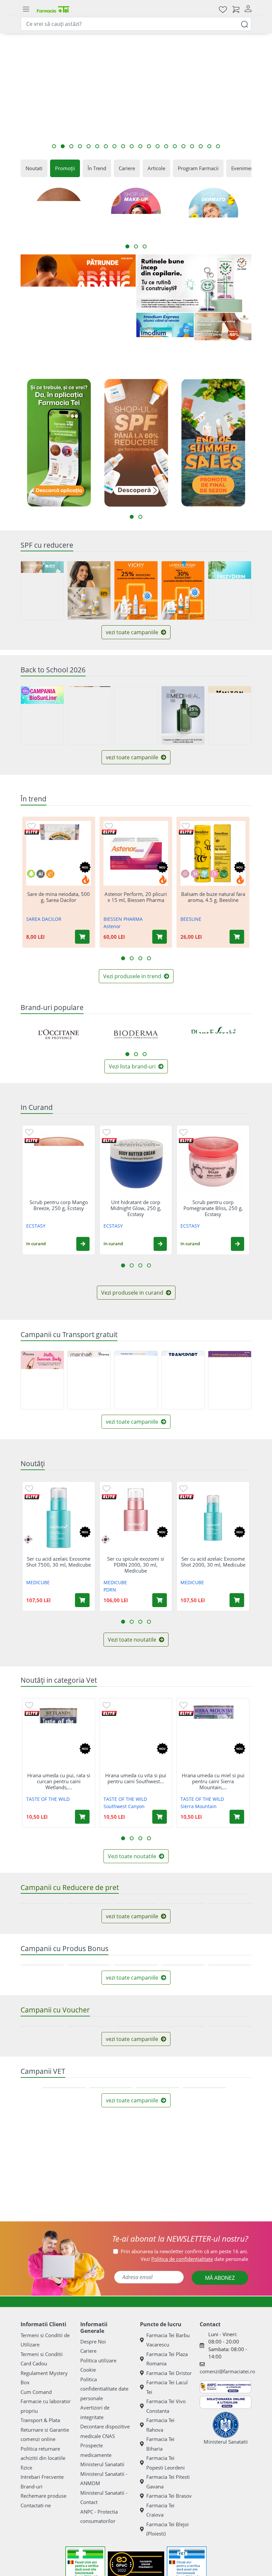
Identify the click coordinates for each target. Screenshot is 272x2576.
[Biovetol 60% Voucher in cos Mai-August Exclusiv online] (64, 2292)
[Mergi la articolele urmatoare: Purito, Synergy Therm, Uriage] (145, 1054)
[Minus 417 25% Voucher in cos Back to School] (42, 2172)
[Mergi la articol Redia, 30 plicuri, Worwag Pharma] (132, 146)
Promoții (65, 168)
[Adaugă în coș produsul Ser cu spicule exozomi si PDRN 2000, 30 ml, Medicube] (160, 1600)
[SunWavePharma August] (223, 341)
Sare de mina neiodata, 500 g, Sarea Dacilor (59, 897)
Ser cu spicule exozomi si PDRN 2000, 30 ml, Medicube (136, 1564)
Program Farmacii (198, 168)
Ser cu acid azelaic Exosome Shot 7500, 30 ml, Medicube (59, 1562)
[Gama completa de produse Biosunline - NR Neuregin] (56, 2417)
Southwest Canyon (124, 1806)
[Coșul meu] (236, 9)
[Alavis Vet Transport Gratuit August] (204, 2292)
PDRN (110, 1589)
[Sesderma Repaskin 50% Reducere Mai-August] (89, 590)
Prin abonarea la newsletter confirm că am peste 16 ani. (184, 2484)
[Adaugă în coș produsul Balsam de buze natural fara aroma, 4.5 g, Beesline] (237, 937)
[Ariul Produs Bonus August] (230, 2053)
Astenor (112, 926)
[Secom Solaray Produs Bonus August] (183, 2053)
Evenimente (245, 168)
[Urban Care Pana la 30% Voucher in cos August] (183, 2172)
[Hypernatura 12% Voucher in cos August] (89, 2172)
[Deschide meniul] (26, 9)
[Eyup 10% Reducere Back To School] (89, 715)
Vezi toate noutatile (133, 1640)
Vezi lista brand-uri (133, 1066)
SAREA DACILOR (44, 919)
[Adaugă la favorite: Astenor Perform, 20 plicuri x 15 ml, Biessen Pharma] (109, 826)
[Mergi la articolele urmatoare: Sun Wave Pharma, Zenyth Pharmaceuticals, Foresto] (136, 1054)
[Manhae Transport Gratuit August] (89, 1380)
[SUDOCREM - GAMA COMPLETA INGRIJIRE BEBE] (56, 2373)
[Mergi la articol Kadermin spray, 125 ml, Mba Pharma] (54, 146)
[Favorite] (223, 9)
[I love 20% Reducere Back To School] (136, 715)
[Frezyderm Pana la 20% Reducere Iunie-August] (230, 590)
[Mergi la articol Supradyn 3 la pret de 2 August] (97, 146)
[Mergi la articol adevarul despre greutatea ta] (166, 146)
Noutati (34, 168)
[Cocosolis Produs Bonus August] (42, 2053)
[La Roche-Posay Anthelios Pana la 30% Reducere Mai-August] (183, 590)
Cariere (127, 168)
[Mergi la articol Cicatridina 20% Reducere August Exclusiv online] (218, 146)
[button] (83, 1244)
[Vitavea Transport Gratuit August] (42, 1380)
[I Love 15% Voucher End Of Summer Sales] (136, 2172)
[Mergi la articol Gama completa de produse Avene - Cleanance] (63, 146)
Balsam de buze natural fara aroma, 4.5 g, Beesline (213, 897)
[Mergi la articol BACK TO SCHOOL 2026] (149, 146)
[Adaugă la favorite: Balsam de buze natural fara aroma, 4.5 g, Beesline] (186, 826)
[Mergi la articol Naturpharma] (201, 146)
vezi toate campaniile (133, 632)
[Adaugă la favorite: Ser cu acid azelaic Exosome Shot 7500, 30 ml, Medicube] (29, 1488)
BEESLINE (191, 919)
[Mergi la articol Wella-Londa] (209, 146)
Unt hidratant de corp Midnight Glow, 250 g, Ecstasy (136, 1208)
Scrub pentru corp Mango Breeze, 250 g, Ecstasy (59, 1205)
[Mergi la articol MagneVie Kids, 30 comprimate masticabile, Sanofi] (114, 146)
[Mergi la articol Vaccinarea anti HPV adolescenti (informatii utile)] (175, 146)
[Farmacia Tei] (53, 9)
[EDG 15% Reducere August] (136, 1933)
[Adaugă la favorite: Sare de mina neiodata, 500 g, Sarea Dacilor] (32, 826)
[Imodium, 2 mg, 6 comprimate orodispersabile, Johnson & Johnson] (165, 341)
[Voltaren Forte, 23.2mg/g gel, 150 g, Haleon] (78, 312)
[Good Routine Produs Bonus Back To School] (194, 283)
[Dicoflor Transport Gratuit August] (136, 1380)
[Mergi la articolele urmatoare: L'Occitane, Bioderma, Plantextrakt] (127, 1054)
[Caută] (244, 24)
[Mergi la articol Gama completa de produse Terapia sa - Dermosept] (140, 146)
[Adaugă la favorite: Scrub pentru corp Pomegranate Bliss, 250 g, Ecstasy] (183, 1132)
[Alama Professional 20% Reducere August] (42, 1933)
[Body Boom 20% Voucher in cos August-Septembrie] (230, 2172)
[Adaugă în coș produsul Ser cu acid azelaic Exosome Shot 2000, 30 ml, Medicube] (237, 1600)
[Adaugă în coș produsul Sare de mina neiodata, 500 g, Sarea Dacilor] (82, 937)
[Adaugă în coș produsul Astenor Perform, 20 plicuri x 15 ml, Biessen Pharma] (160, 937)
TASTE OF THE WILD (48, 1799)
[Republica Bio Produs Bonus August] (89, 2053)
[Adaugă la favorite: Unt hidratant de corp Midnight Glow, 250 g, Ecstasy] (106, 1132)
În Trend (97, 168)
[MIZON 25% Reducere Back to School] (230, 715)
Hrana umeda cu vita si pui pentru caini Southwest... (136, 1778)
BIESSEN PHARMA (123, 919)
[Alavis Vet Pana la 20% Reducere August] (158, 2292)
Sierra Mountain (199, 1806)
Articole (156, 168)
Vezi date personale (194, 2492)
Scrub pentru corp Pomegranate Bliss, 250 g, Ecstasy (213, 1208)
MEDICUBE (38, 1582)
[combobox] (136, 24)
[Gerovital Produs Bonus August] (136, 2053)
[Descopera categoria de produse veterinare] (216, 2373)
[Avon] (136, 2417)
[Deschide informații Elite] (32, 832)
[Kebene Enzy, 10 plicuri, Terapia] (136, 2373)
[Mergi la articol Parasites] (71, 146)
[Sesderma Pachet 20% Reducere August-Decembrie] (42, 590)
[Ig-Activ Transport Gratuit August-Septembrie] (183, 1380)
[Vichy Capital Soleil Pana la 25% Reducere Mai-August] (136, 590)
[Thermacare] (216, 2417)
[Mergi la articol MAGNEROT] (123, 146)
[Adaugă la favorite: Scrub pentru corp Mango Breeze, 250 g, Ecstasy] (29, 1132)
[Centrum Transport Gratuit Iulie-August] (230, 1380)
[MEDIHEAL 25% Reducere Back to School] (183, 715)
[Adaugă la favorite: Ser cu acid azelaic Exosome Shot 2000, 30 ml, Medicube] (183, 1488)
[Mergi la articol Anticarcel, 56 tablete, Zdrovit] (183, 146)
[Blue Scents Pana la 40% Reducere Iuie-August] (183, 1933)
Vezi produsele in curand (133, 1293)
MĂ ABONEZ (220, 2511)
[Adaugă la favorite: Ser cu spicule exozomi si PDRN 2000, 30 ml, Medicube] (106, 1488)
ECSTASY (36, 1226)
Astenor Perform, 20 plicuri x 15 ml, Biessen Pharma (136, 897)
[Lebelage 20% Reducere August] (230, 1933)
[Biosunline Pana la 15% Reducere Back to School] (42, 715)
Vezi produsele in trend (133, 976)
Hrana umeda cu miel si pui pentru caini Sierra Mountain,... (213, 1781)
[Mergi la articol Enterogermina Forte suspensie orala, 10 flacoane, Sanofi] (89, 146)
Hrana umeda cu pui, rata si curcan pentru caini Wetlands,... (59, 1781)
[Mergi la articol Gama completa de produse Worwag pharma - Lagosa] (80, 146)
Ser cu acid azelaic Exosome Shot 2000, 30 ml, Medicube (213, 1562)
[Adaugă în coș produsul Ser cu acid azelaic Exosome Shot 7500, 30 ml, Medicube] (82, 1600)
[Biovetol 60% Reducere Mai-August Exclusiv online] (111, 2292)
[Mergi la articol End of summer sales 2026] (192, 146)
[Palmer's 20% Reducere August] (89, 1933)
